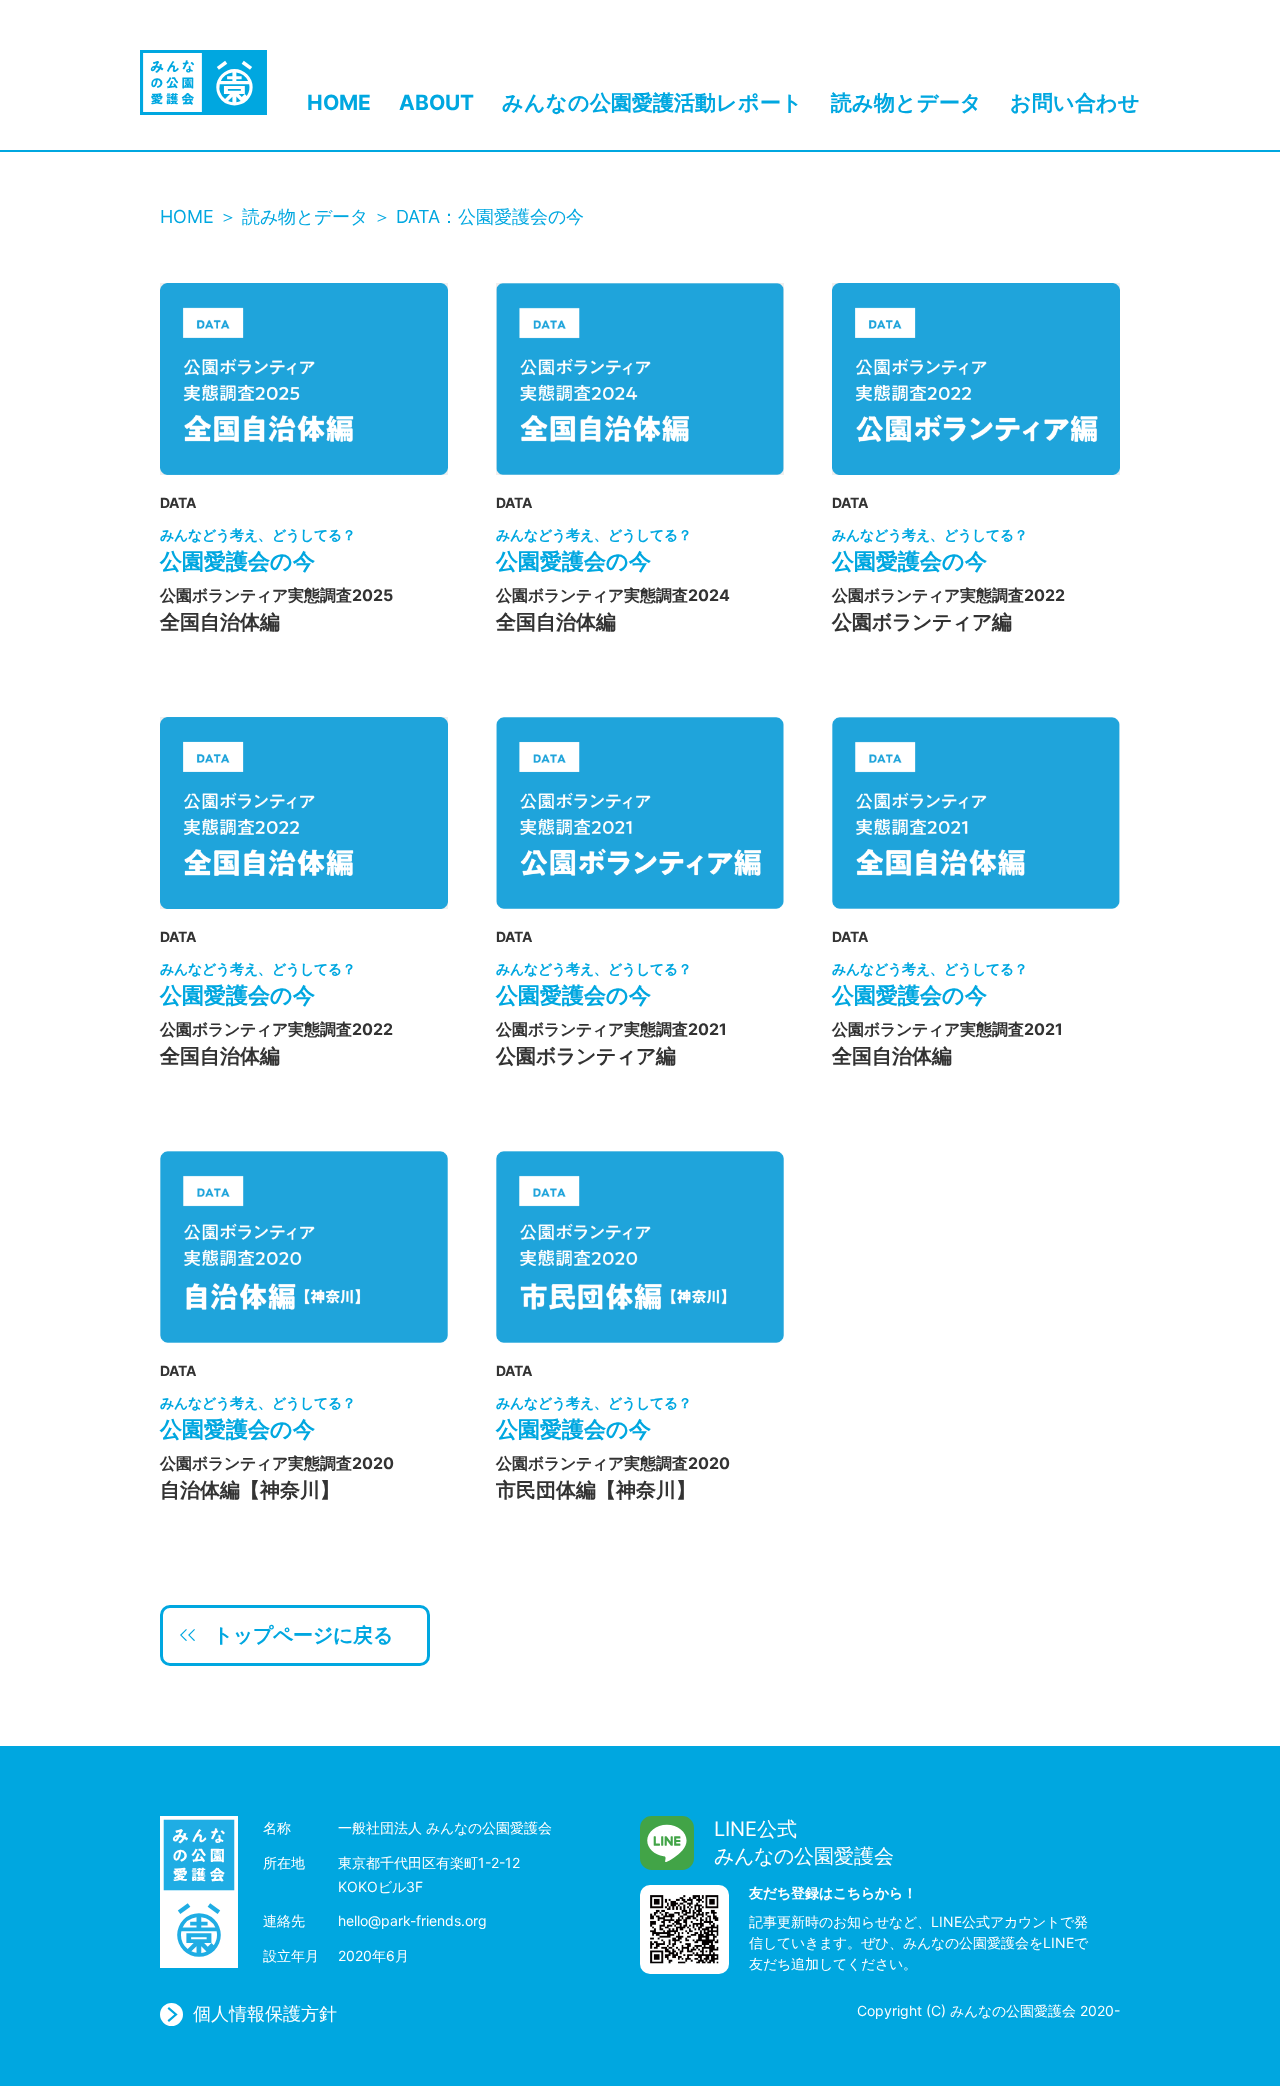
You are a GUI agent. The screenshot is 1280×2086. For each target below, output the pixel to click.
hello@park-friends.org (412, 1920)
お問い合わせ (1075, 103)
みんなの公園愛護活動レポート (652, 103)
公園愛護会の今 (258, 550)
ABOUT (436, 103)
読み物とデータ (906, 103)
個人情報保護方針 (265, 2014)
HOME (339, 103)
